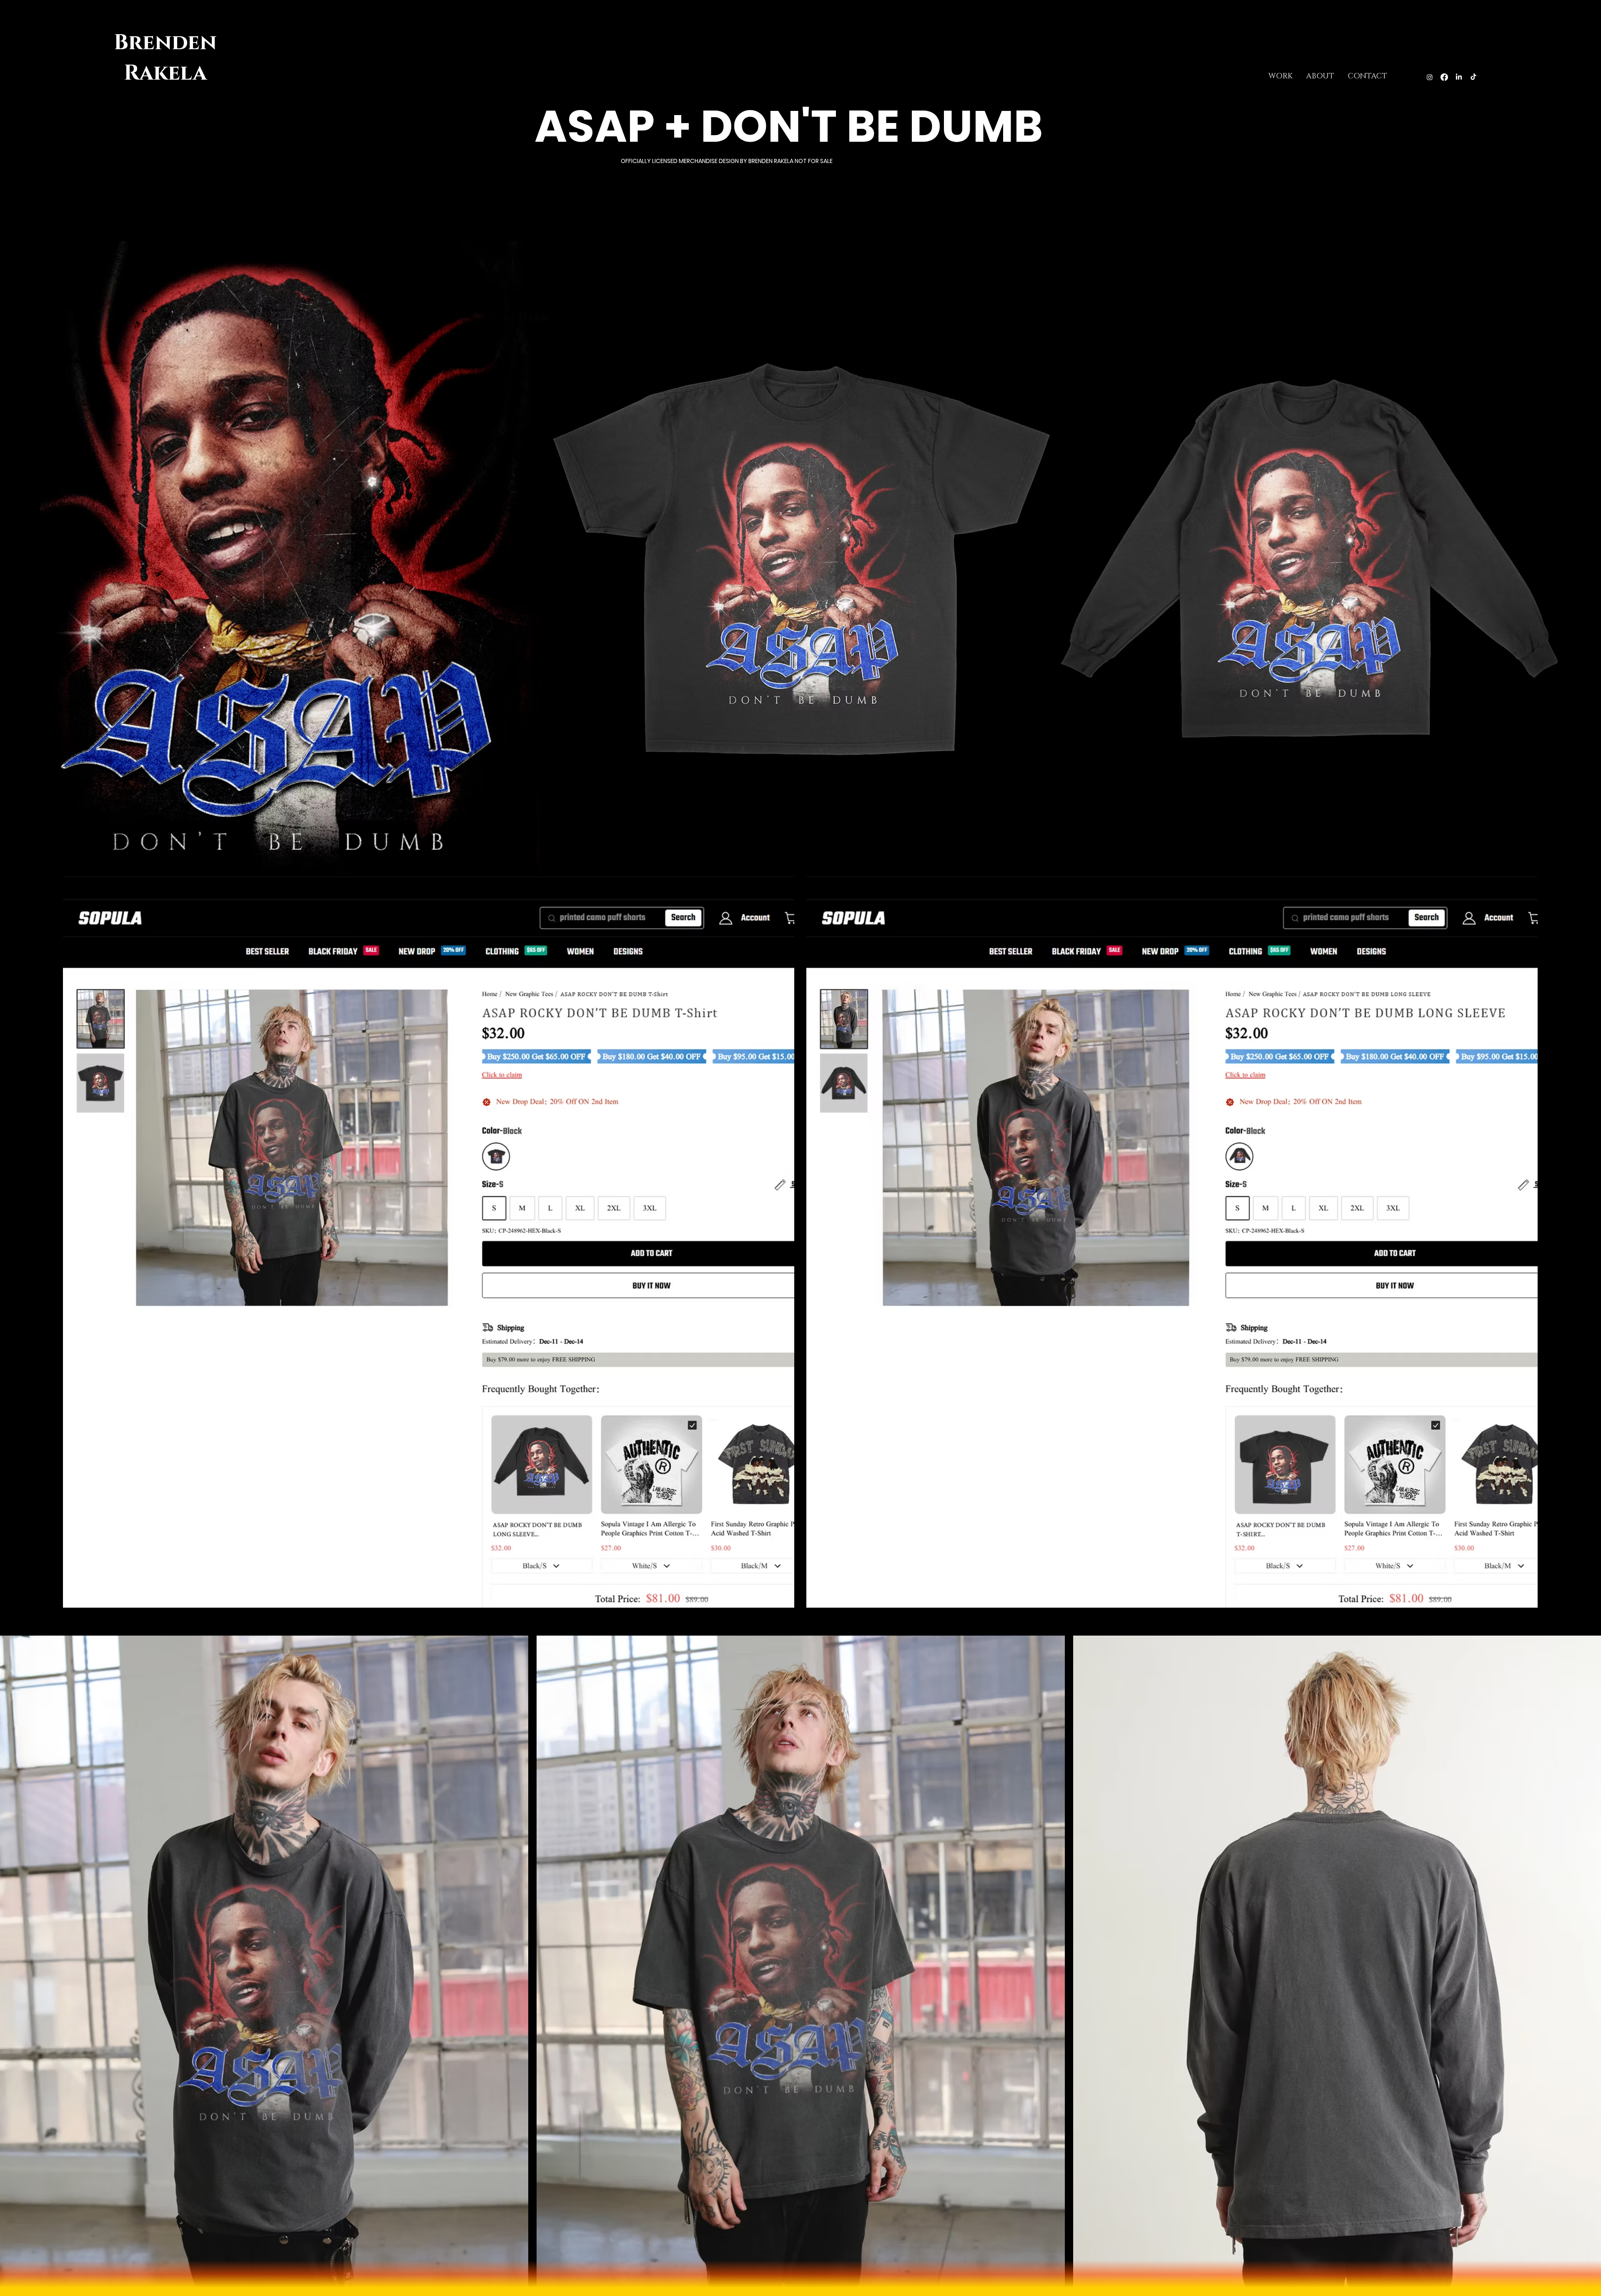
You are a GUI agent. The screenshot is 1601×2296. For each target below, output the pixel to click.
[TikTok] (1473, 77)
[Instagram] (1430, 77)
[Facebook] (1444, 77)
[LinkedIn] (1459, 77)
